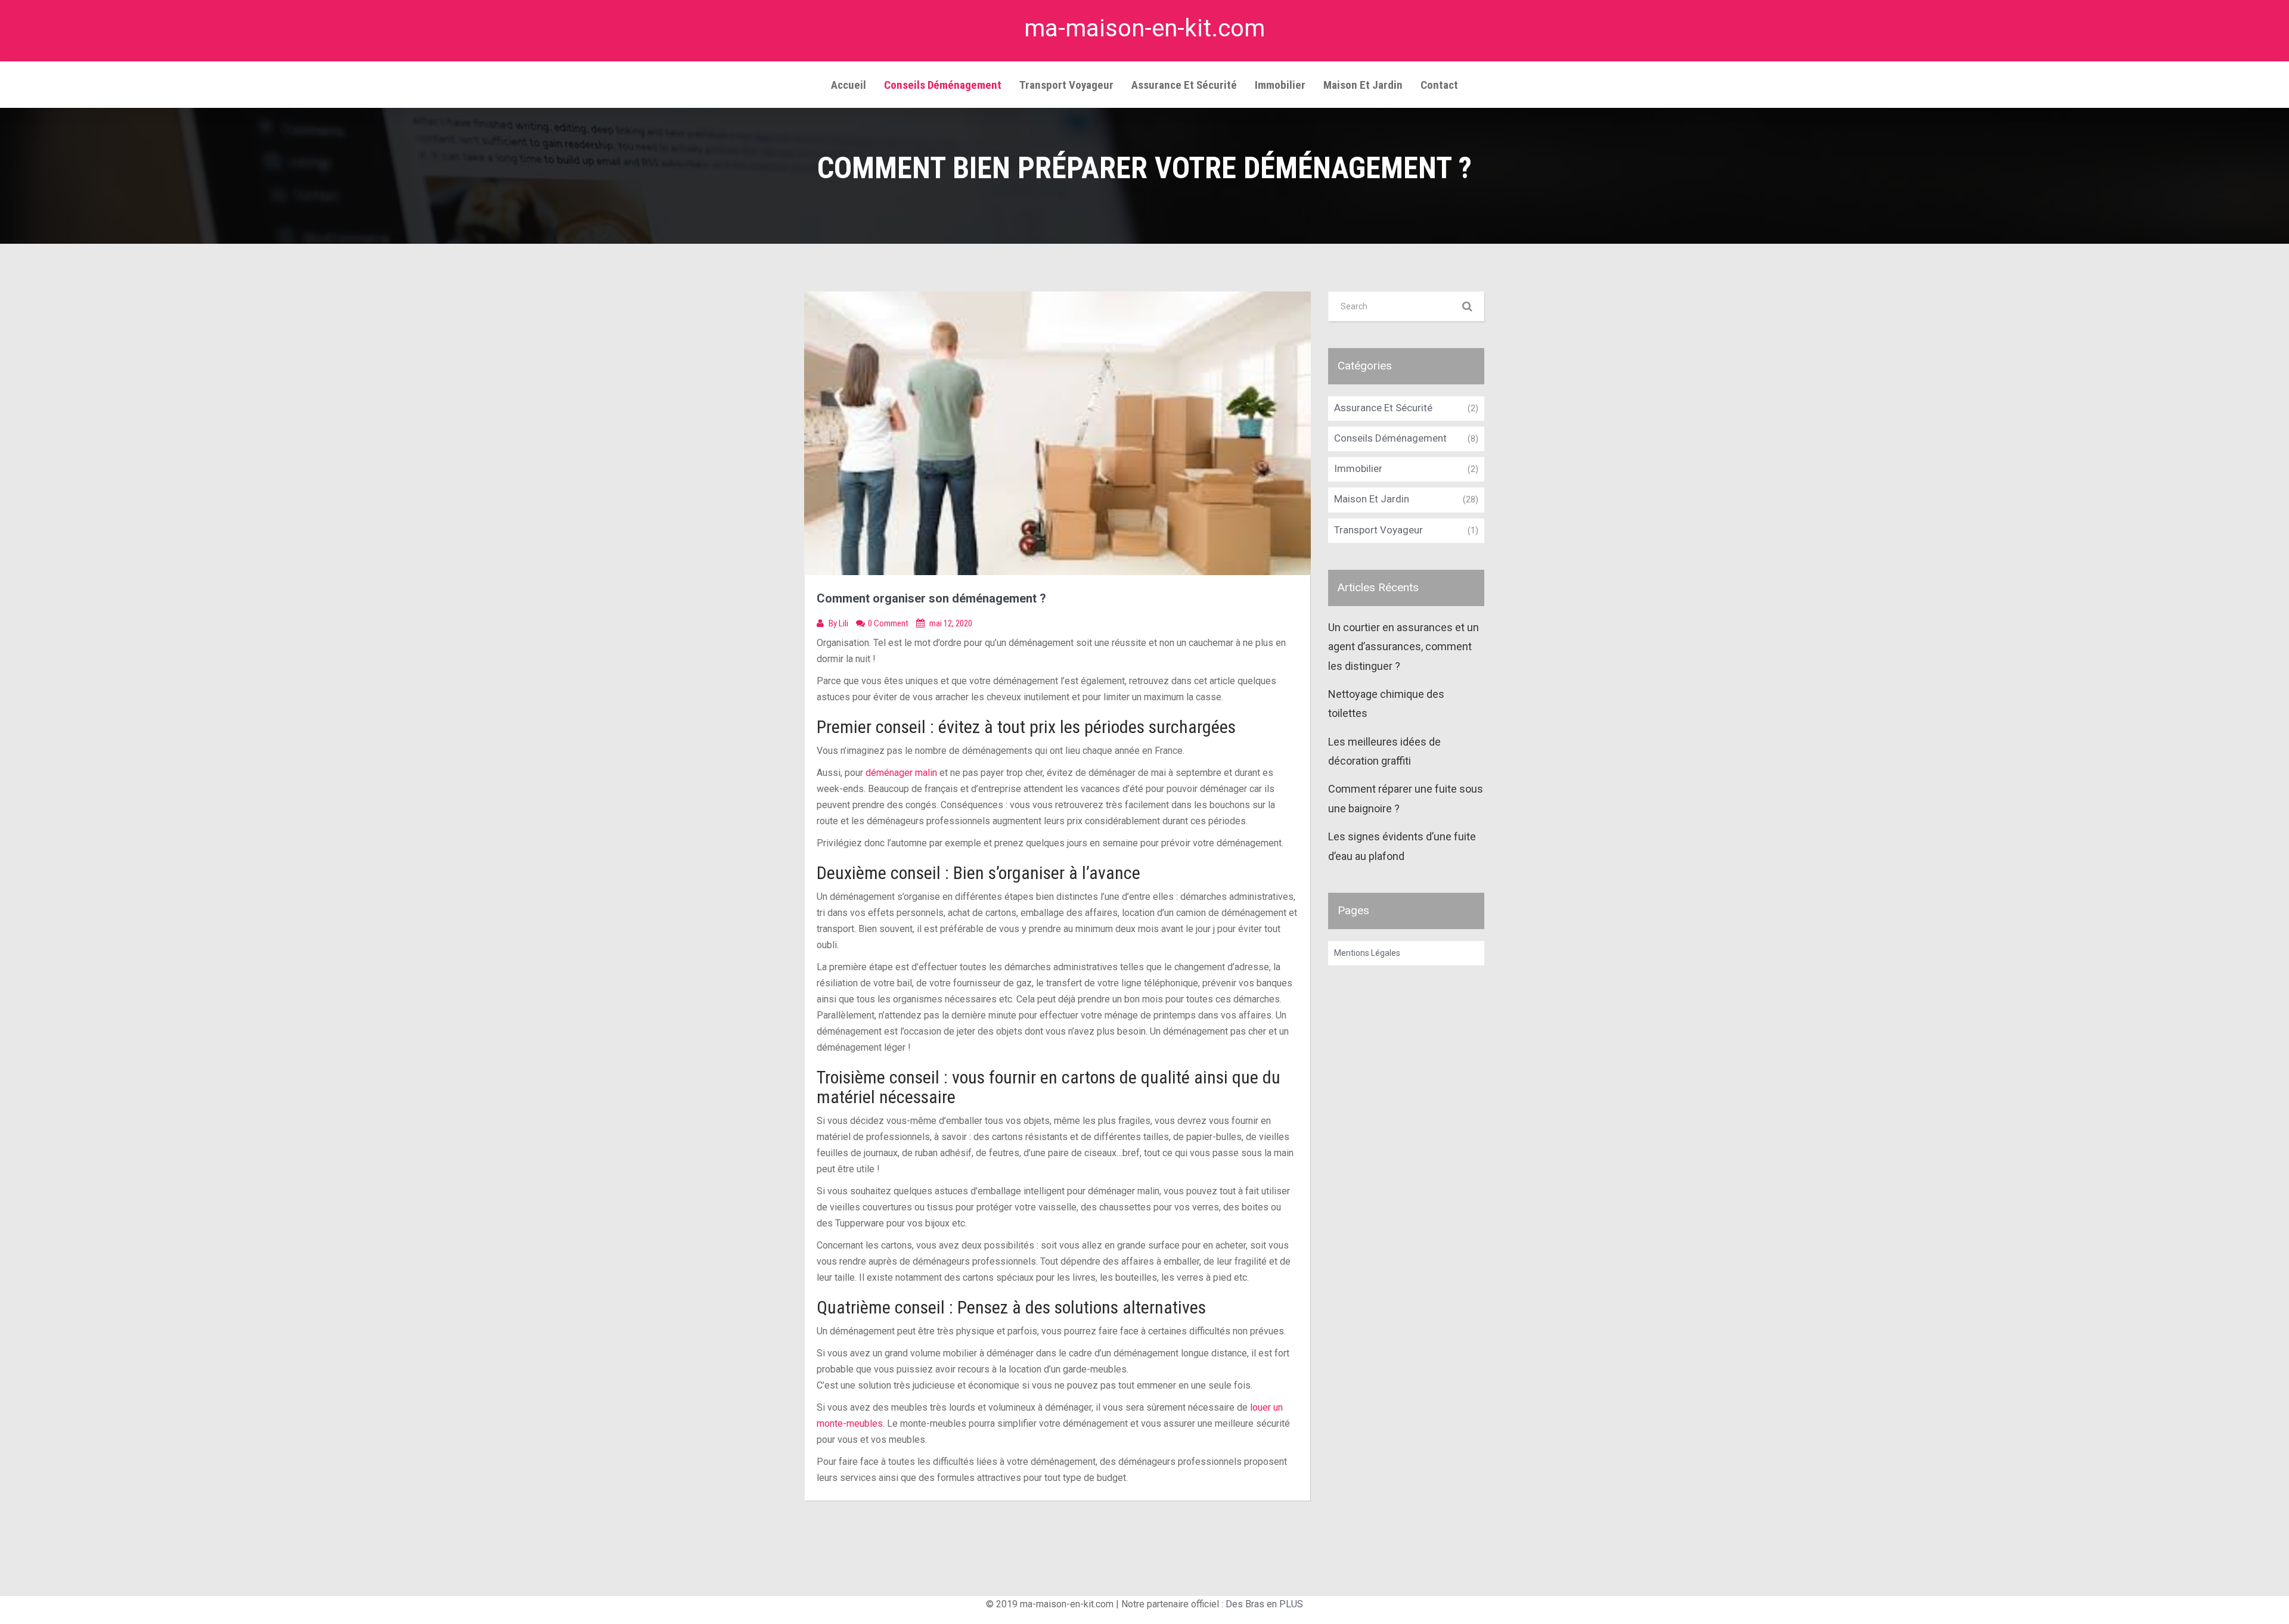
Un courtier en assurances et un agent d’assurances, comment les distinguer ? (1404, 647)
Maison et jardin (1363, 85)
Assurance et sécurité (1184, 85)
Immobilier (1280, 85)
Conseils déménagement (943, 85)
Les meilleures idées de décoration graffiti (1384, 751)
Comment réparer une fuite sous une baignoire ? (1406, 798)
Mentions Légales (1367, 953)
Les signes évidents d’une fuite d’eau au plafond (1402, 846)
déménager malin (901, 773)
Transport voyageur (1066, 85)
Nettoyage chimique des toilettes (1386, 704)
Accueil (849, 85)
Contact (1439, 85)
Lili (844, 623)
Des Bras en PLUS (1264, 1604)
